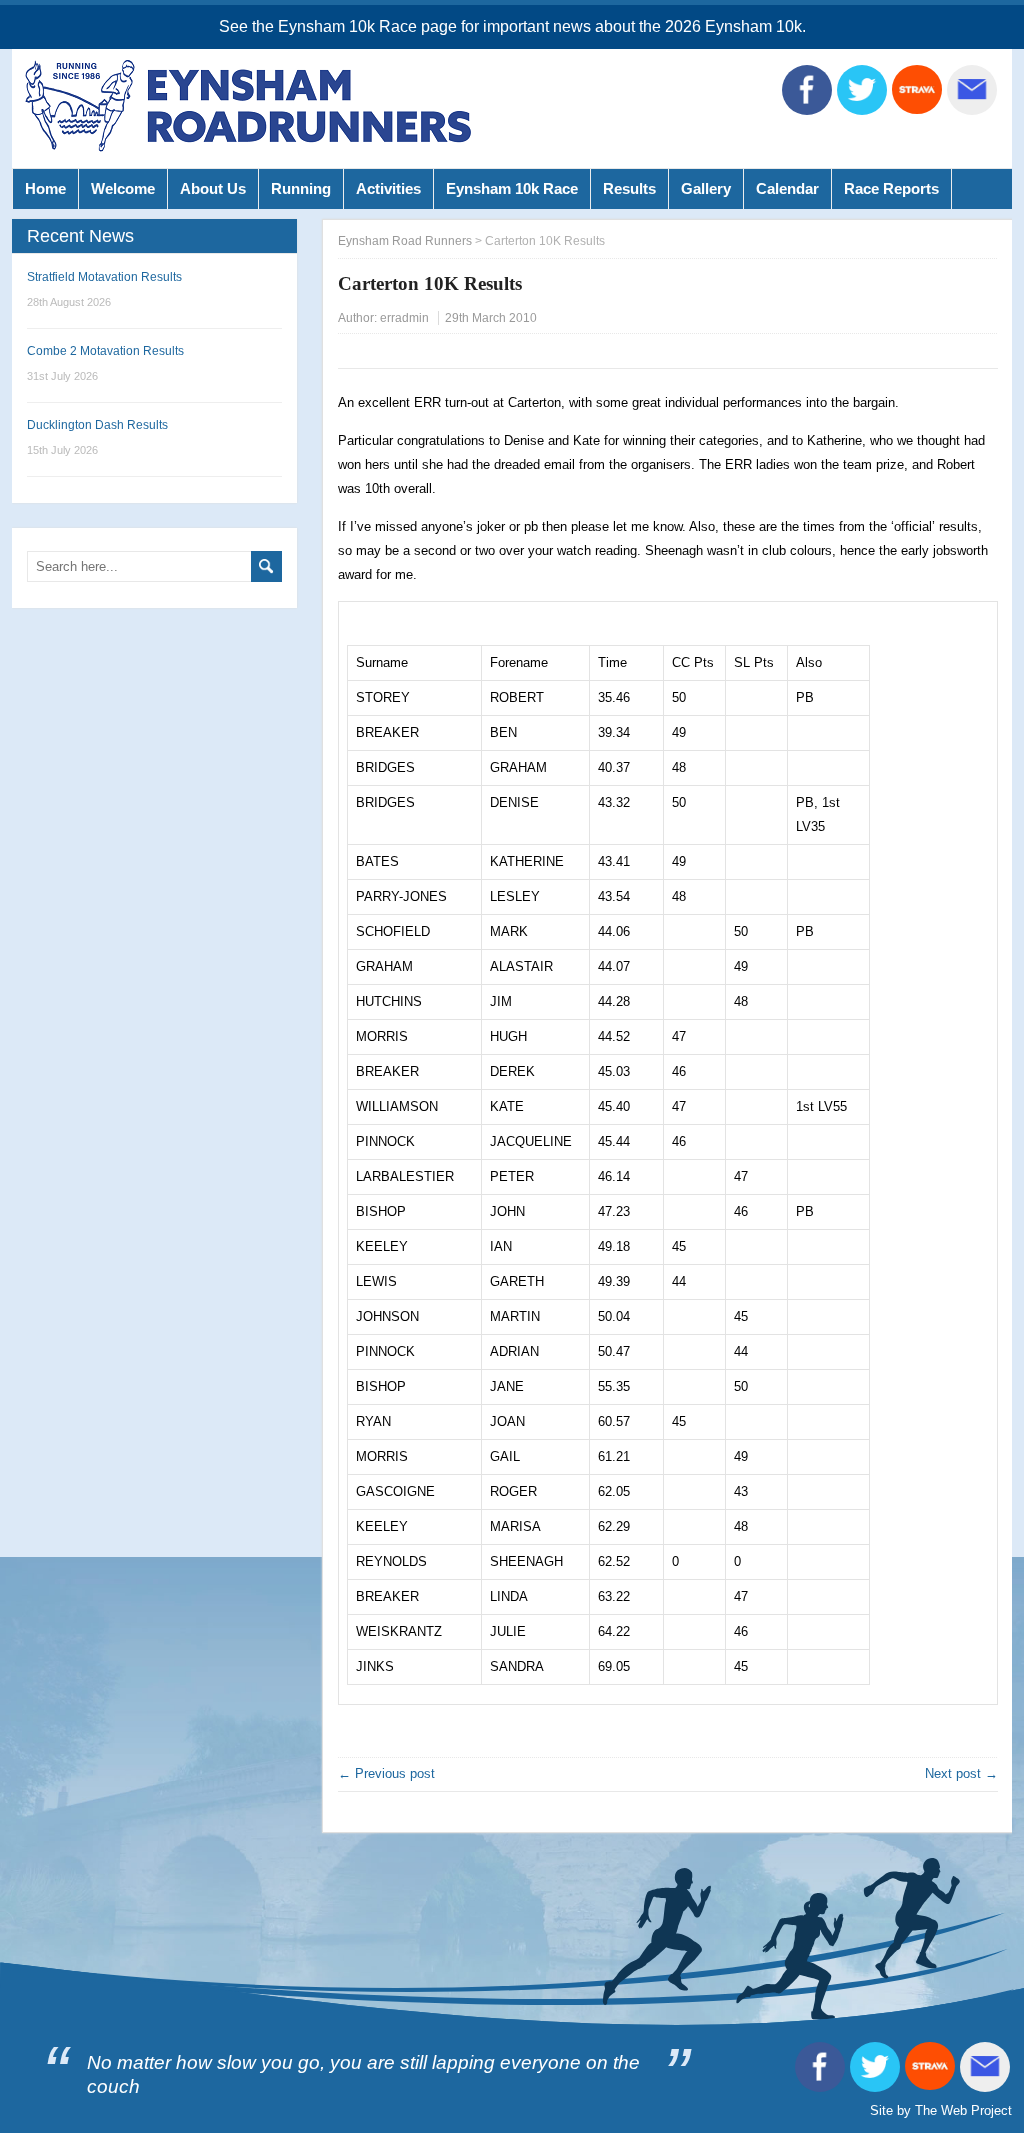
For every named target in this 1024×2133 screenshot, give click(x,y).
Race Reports (891, 188)
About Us (213, 188)
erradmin (404, 318)
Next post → (961, 1773)
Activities (388, 188)
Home (45, 188)
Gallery (706, 188)
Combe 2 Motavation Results (105, 351)
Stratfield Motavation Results (104, 277)
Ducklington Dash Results (97, 425)
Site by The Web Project (941, 2110)
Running (301, 188)
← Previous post (386, 1773)
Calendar (787, 188)
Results (629, 188)
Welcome (123, 188)
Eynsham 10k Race (512, 188)
